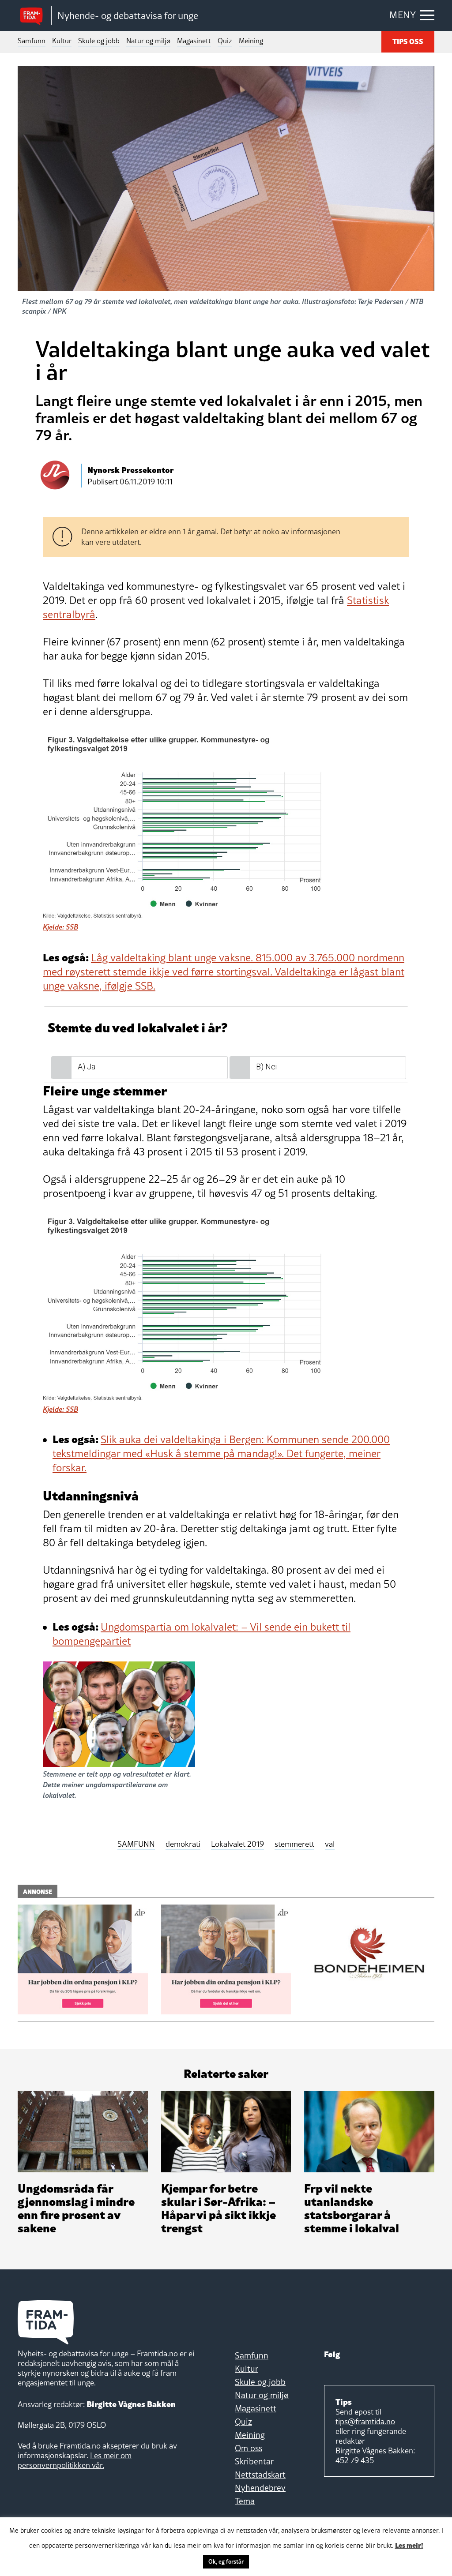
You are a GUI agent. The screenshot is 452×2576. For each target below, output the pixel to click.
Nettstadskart (260, 2475)
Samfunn (32, 41)
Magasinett (194, 41)
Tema (245, 2501)
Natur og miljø (148, 41)
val (330, 1844)
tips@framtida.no (365, 2421)
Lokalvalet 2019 (237, 1844)
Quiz (225, 41)
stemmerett (294, 1844)
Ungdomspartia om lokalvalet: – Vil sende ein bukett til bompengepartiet (202, 1634)
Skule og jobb (99, 41)
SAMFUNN (136, 1844)
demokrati (183, 1844)
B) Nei (266, 1067)
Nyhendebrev (260, 2488)
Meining (251, 41)
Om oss (249, 2448)
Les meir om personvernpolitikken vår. (75, 2460)
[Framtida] (34, 16)
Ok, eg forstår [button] (226, 2561)
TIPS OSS (408, 41)
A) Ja (87, 1067)
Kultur (62, 41)
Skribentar (254, 2461)
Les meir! (409, 2545)
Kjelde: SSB (60, 927)
